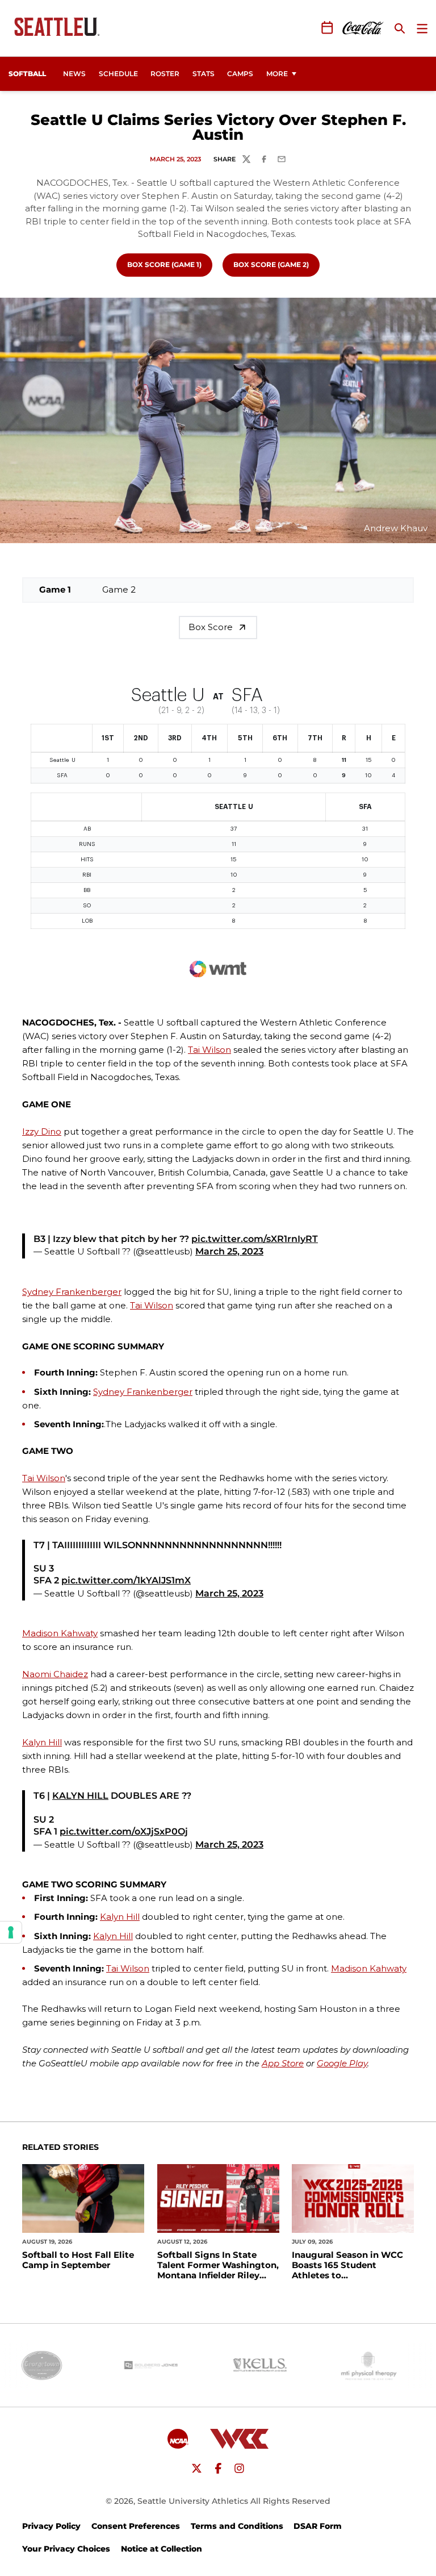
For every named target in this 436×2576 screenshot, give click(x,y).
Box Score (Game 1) (169, 264)
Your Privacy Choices (66, 2549)
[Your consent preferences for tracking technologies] (11, 1932)
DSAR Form (318, 2526)
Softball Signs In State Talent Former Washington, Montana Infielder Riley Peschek (218, 2265)
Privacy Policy (51, 2526)
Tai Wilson (209, 1050)
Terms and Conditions (237, 2526)
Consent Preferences (136, 2526)
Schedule (118, 74)
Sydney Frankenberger (72, 1292)
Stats (204, 74)
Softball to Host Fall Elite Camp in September (78, 2260)
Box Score (211, 627)
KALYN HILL (80, 1796)
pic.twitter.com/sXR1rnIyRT (255, 1239)
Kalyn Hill (42, 1742)
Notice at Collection (162, 2549)
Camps (243, 73)
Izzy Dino (42, 1131)
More (277, 74)
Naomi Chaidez (55, 1674)
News (74, 74)
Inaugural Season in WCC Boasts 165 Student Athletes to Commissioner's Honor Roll (352, 2265)
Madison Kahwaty (60, 1633)
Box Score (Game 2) (276, 264)
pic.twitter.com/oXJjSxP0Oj (124, 1831)
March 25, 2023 (229, 1251)
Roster (165, 74)
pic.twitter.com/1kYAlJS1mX (126, 1580)
